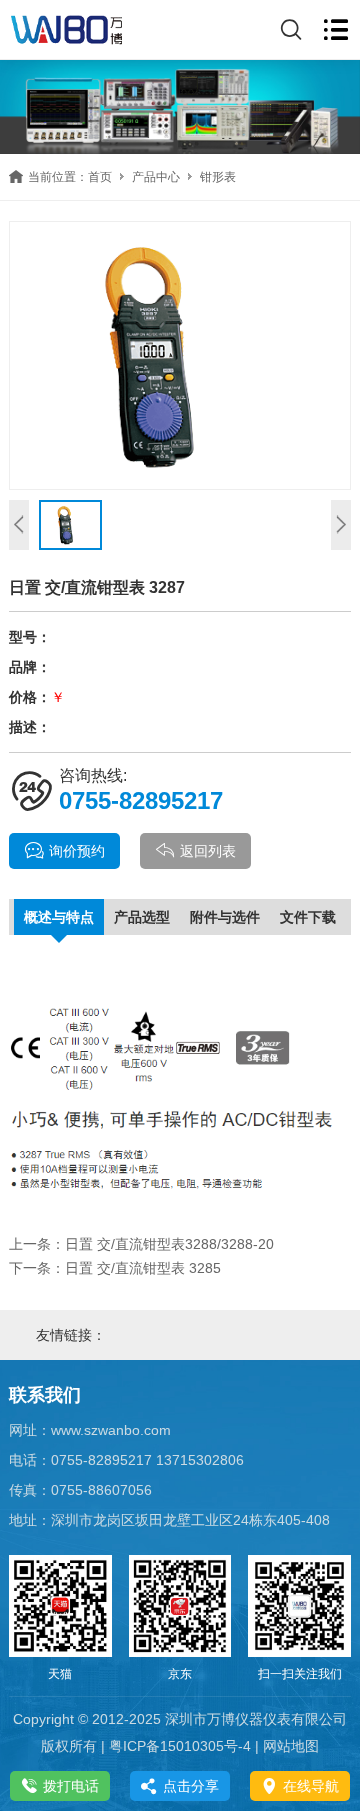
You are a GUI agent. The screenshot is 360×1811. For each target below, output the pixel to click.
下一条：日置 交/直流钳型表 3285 (115, 1268)
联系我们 (45, 1395)
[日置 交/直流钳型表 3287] (180, 355)
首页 (100, 177)
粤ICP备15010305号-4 (180, 1746)
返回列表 (208, 851)
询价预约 (77, 851)
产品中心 (156, 177)
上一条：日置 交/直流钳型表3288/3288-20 (141, 1244)
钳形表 (218, 177)
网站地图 (291, 1746)
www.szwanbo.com (111, 1430)
